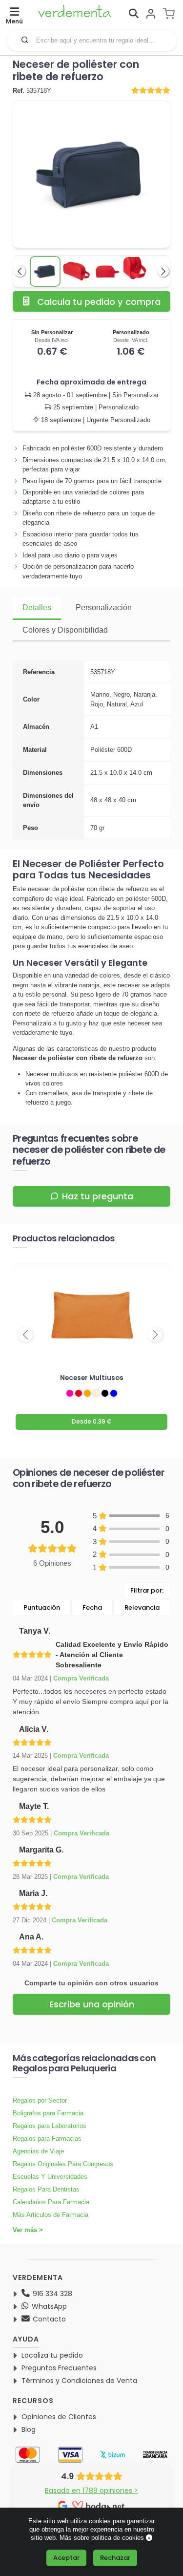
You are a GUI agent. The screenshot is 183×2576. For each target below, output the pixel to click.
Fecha (92, 1607)
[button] (25, 40)
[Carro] (172, 14)
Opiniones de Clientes (59, 2417)
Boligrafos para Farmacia (48, 2113)
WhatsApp (48, 2306)
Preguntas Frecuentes (59, 2368)
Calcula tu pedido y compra (99, 302)
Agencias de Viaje (38, 2151)
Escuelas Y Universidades (50, 2177)
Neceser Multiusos (92, 1378)
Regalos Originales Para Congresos (63, 2164)
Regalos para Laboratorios (50, 2126)
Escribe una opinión (92, 2004)
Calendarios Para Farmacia (51, 2202)
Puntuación (42, 1607)
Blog (29, 2429)
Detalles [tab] (37, 607)
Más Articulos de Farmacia (51, 2215)
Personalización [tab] (104, 607)
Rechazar (115, 2558)
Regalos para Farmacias (47, 2139)
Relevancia (142, 1607)
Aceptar (66, 2558)
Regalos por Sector (40, 2100)
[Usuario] (151, 14)
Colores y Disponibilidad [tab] (65, 630)
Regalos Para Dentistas (46, 2189)
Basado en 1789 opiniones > (91, 2491)
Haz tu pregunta (98, 1196)
